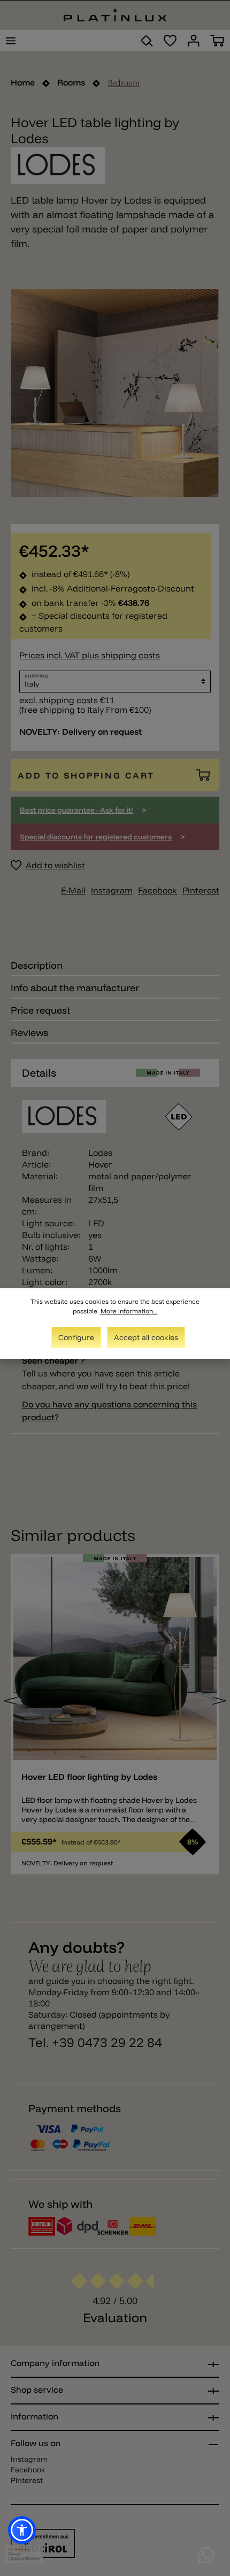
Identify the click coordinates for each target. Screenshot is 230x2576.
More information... (129, 1311)
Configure (76, 1337)
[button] (22, 2530)
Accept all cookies (146, 1337)
